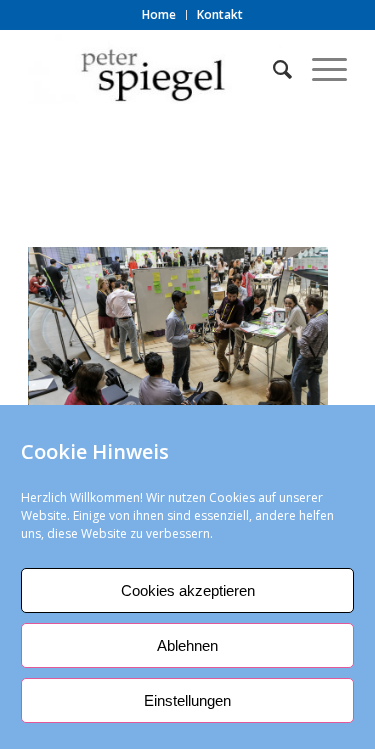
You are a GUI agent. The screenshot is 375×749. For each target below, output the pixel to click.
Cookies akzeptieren (188, 590)
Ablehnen (187, 645)
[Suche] (272, 69)
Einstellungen (187, 700)
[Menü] (319, 69)
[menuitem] (159, 15)
